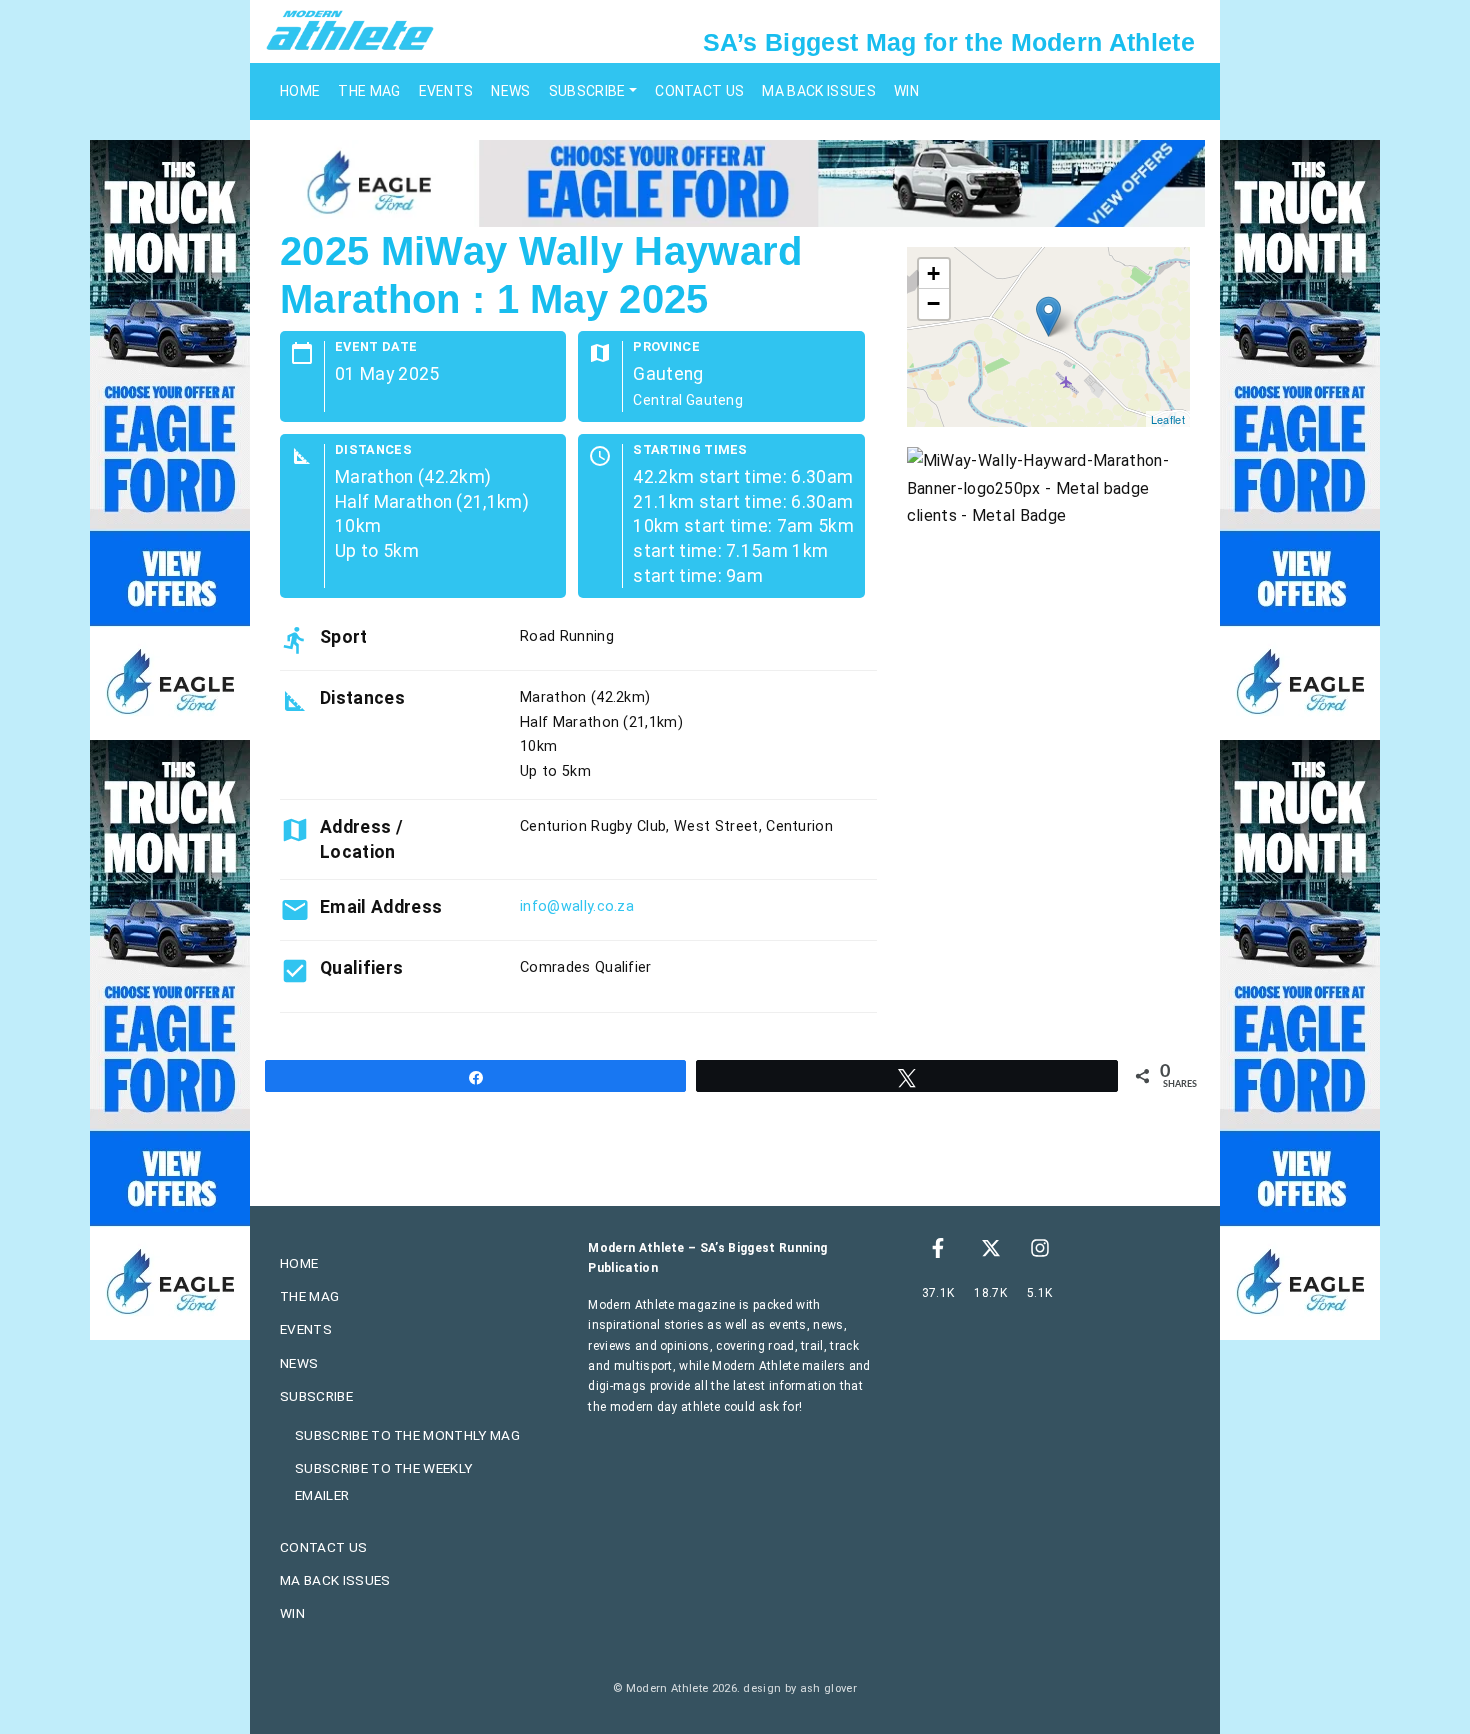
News (510, 91)
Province (666, 347)
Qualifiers (361, 968)
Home (300, 91)
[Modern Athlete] (350, 29)
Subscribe (587, 91)
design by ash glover (799, 1688)
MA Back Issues (818, 91)
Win (906, 91)
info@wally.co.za (577, 906)
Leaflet (1168, 419)
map (1046, 337)
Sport (344, 637)
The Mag (369, 91)
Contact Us (699, 91)
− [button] (933, 303)
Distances (373, 450)
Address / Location (361, 839)
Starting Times (690, 450)
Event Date (376, 347)
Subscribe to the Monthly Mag (407, 1435)
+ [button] (933, 273)
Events (446, 91)
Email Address (381, 907)
